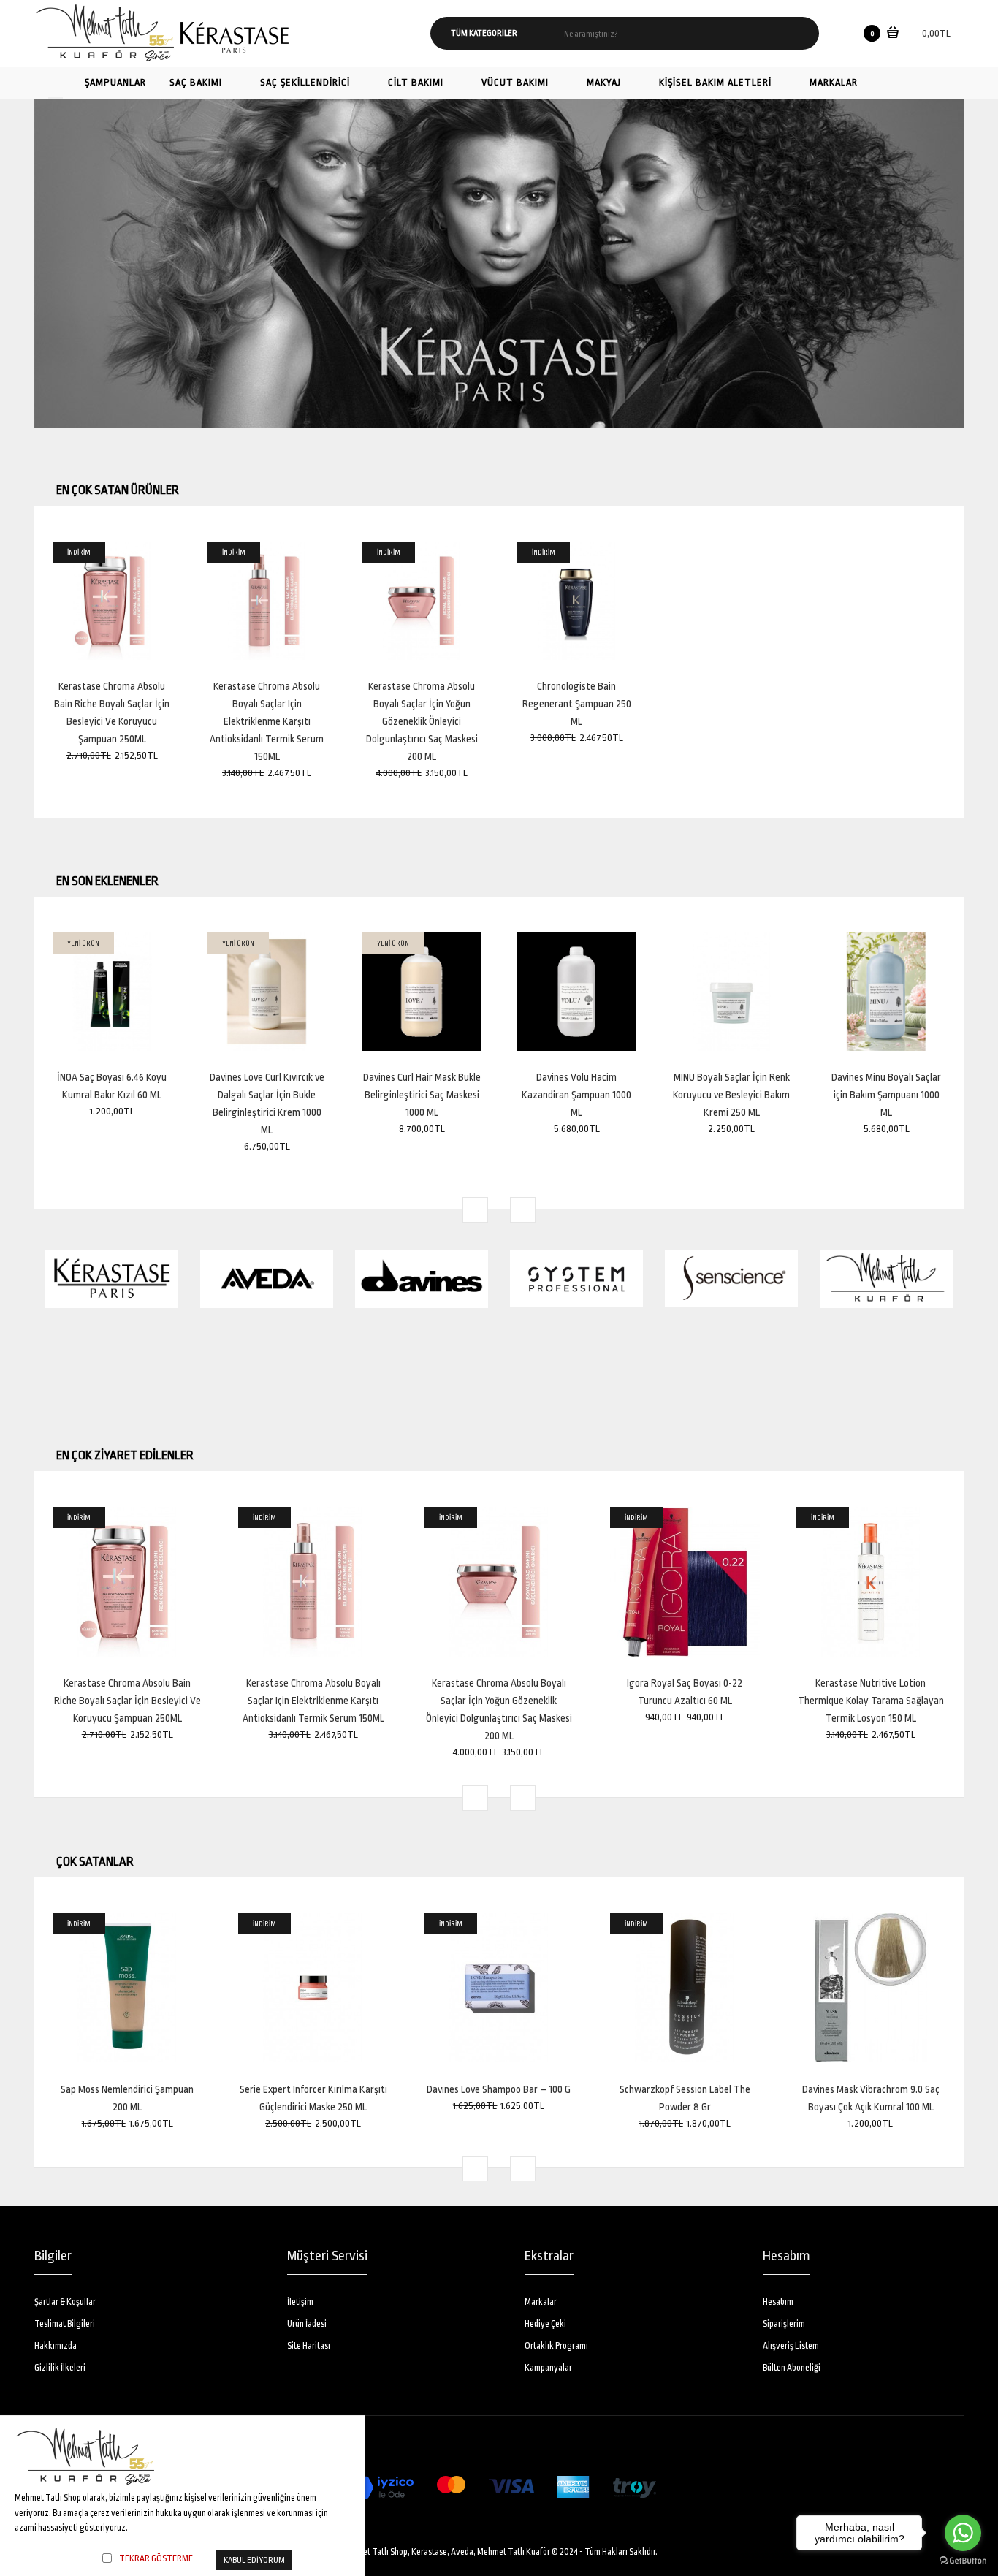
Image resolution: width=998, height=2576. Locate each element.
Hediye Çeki (545, 2324)
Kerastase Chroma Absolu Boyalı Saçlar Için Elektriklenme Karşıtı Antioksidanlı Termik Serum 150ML (267, 721)
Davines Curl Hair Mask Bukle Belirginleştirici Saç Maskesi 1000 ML (422, 1095)
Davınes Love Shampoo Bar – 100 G (499, 2089)
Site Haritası (309, 2346)
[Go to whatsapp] (963, 2533)
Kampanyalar (548, 2368)
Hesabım (778, 2302)
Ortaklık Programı (556, 2346)
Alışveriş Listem (791, 2346)
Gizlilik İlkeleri (60, 2368)
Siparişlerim (784, 2324)
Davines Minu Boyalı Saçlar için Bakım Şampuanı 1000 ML (886, 1095)
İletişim (300, 2302)
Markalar (541, 2302)
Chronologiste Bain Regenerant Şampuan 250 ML (577, 704)
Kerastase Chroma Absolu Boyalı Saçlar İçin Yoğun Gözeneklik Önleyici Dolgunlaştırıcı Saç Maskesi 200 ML (422, 721)
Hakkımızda (56, 2346)
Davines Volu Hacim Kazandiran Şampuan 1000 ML (576, 1095)
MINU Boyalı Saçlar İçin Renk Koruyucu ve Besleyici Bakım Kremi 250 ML (731, 1095)
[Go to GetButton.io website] (963, 2561)
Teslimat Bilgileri (65, 2324)
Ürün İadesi (307, 2324)
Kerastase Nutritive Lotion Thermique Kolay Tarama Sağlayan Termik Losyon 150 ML (871, 1701)
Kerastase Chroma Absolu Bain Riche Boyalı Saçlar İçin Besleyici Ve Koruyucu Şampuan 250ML (127, 1701)
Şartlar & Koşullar (65, 2302)
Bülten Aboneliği (792, 2368)
